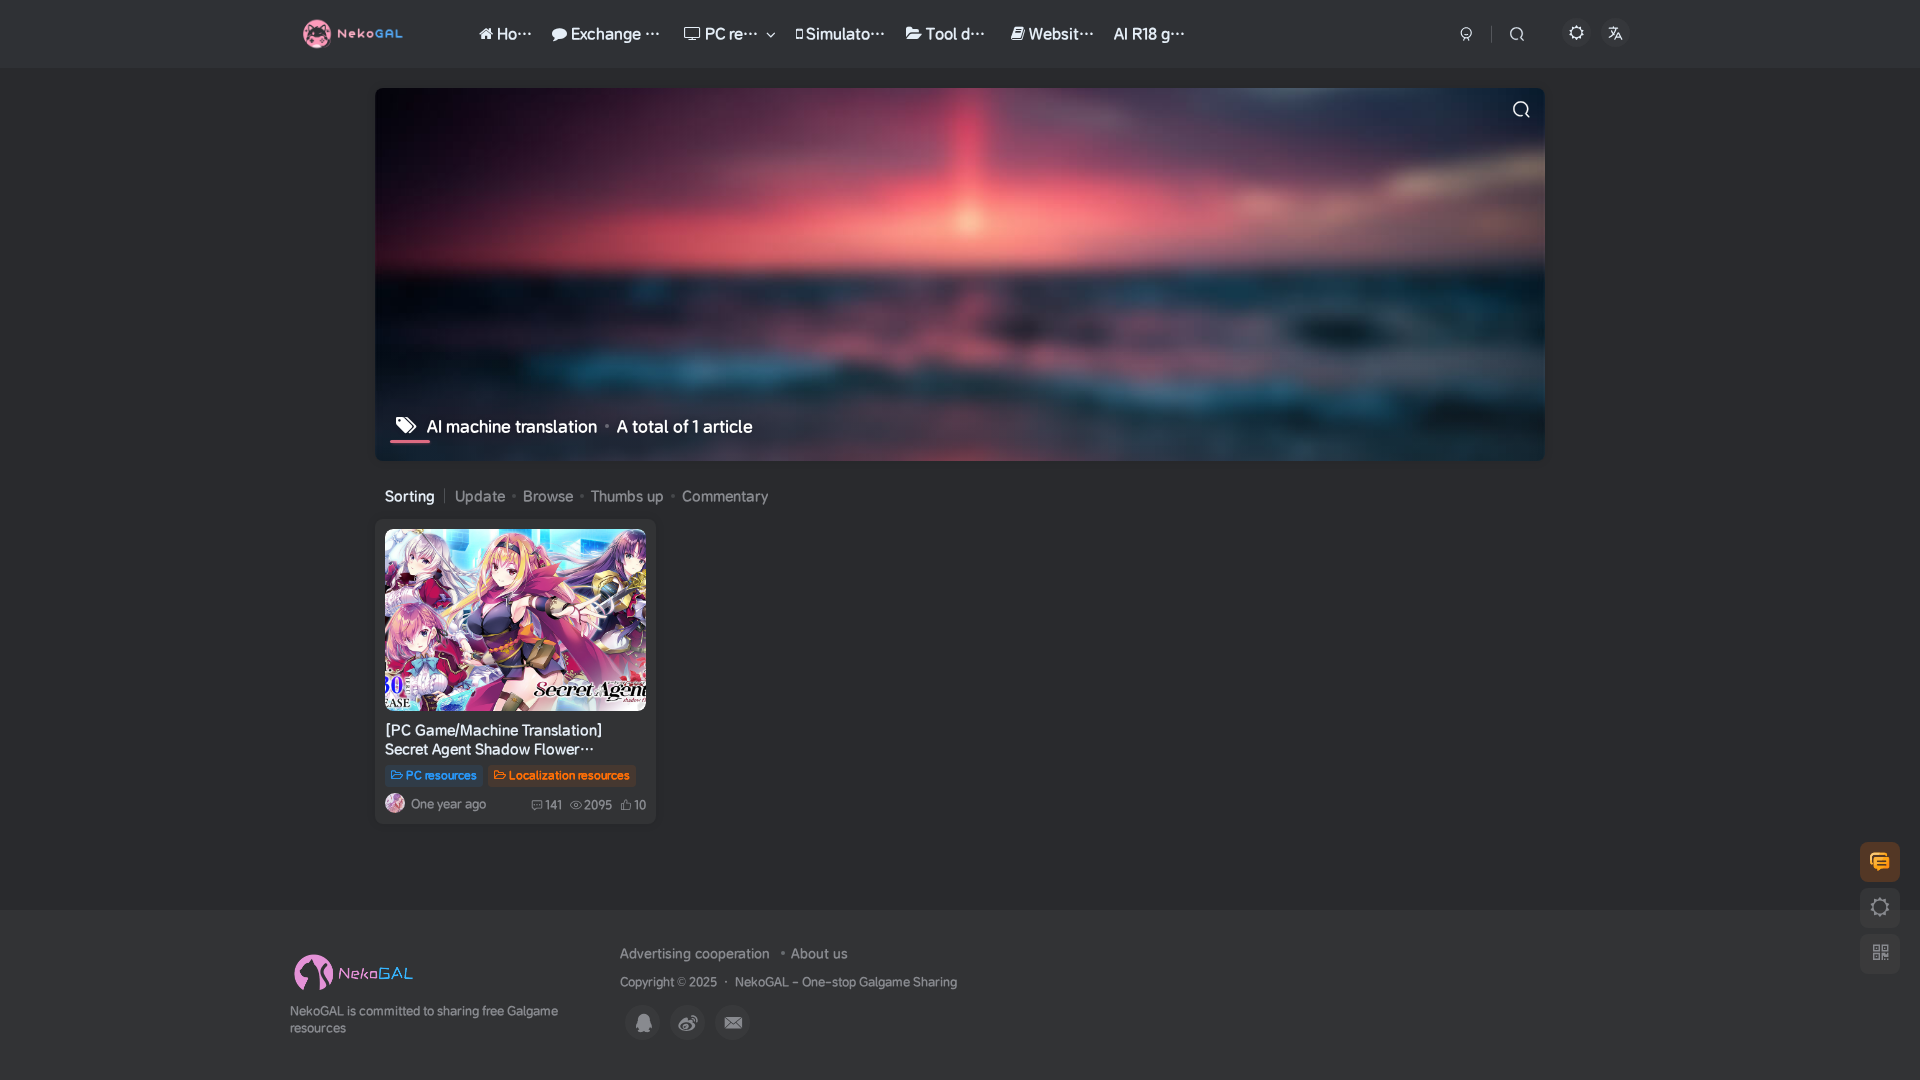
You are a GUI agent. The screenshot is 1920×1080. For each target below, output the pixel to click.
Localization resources (569, 775)
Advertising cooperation (695, 953)
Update (480, 496)
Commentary (725, 496)
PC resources (441, 775)
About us (819, 953)
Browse (548, 496)
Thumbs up (627, 496)
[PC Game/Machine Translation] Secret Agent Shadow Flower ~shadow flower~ (494, 749)
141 (553, 804)
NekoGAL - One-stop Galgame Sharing (846, 981)
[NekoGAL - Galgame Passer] (353, 972)
